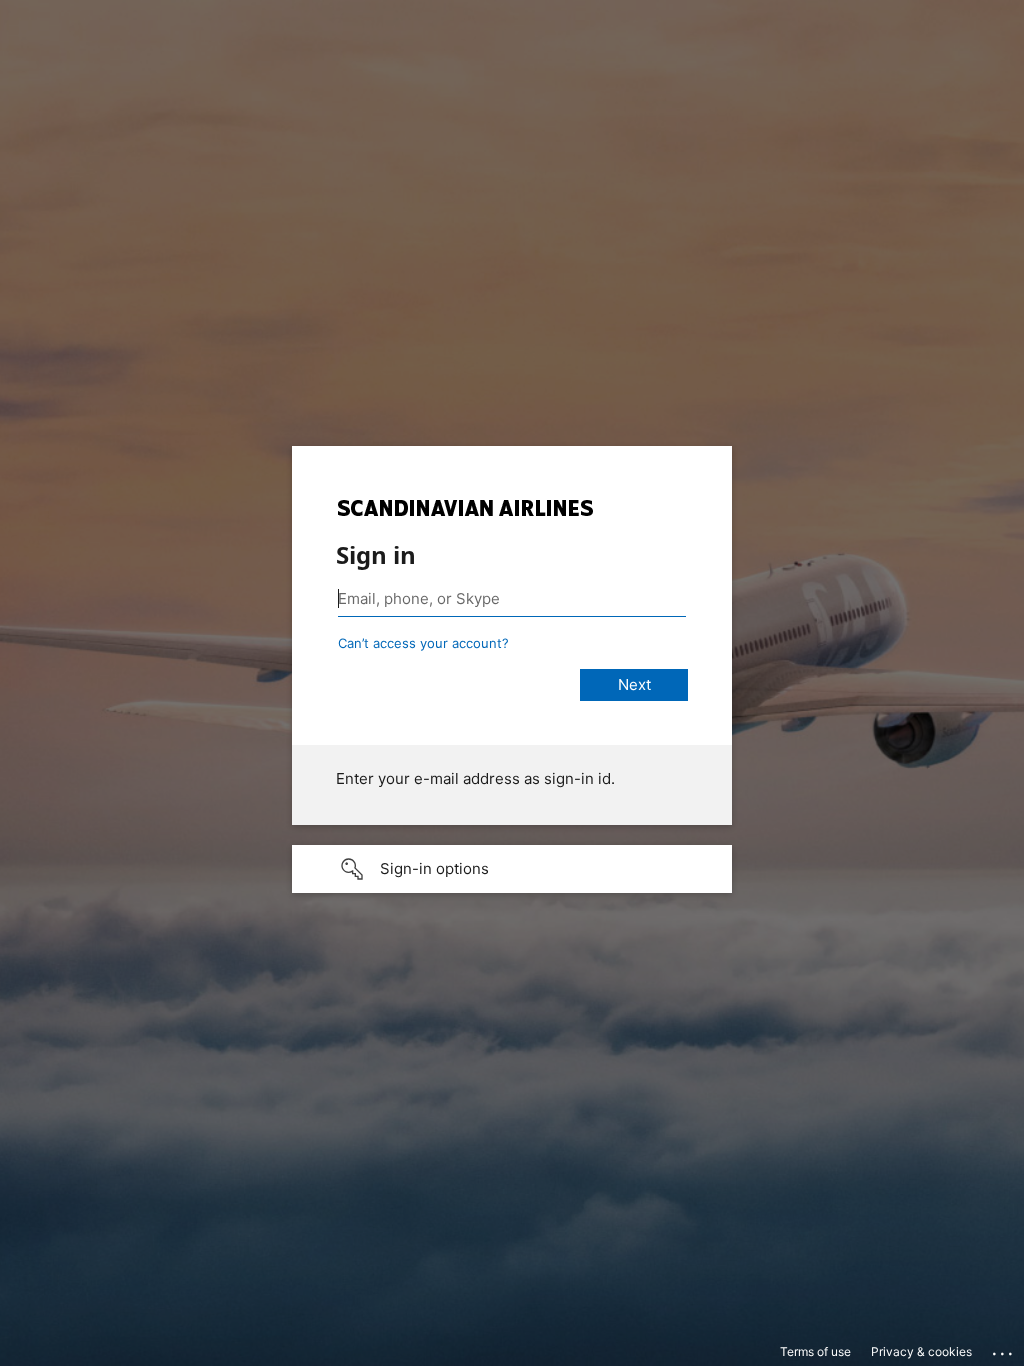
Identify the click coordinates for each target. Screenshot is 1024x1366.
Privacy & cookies (921, 1351)
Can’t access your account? (423, 643)
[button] (512, 869)
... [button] (1004, 1349)
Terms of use (815, 1351)
